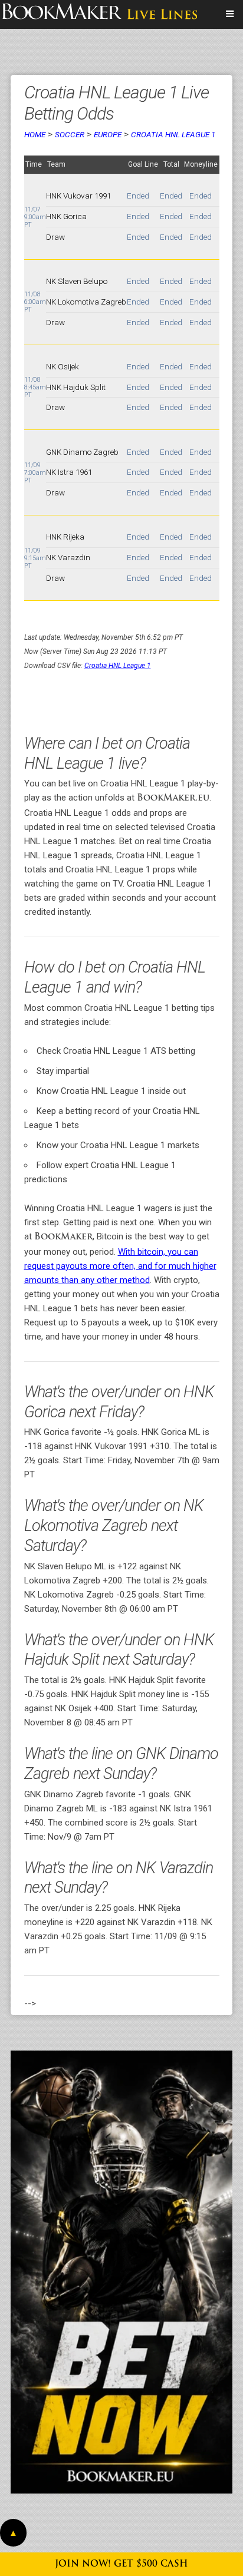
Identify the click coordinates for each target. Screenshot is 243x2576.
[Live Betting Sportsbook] (100, 14)
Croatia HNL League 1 (173, 134)
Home (35, 134)
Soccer (70, 134)
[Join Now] (121, 2272)
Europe (108, 134)
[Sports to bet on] (230, 14)
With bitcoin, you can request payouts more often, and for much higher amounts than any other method (120, 1266)
